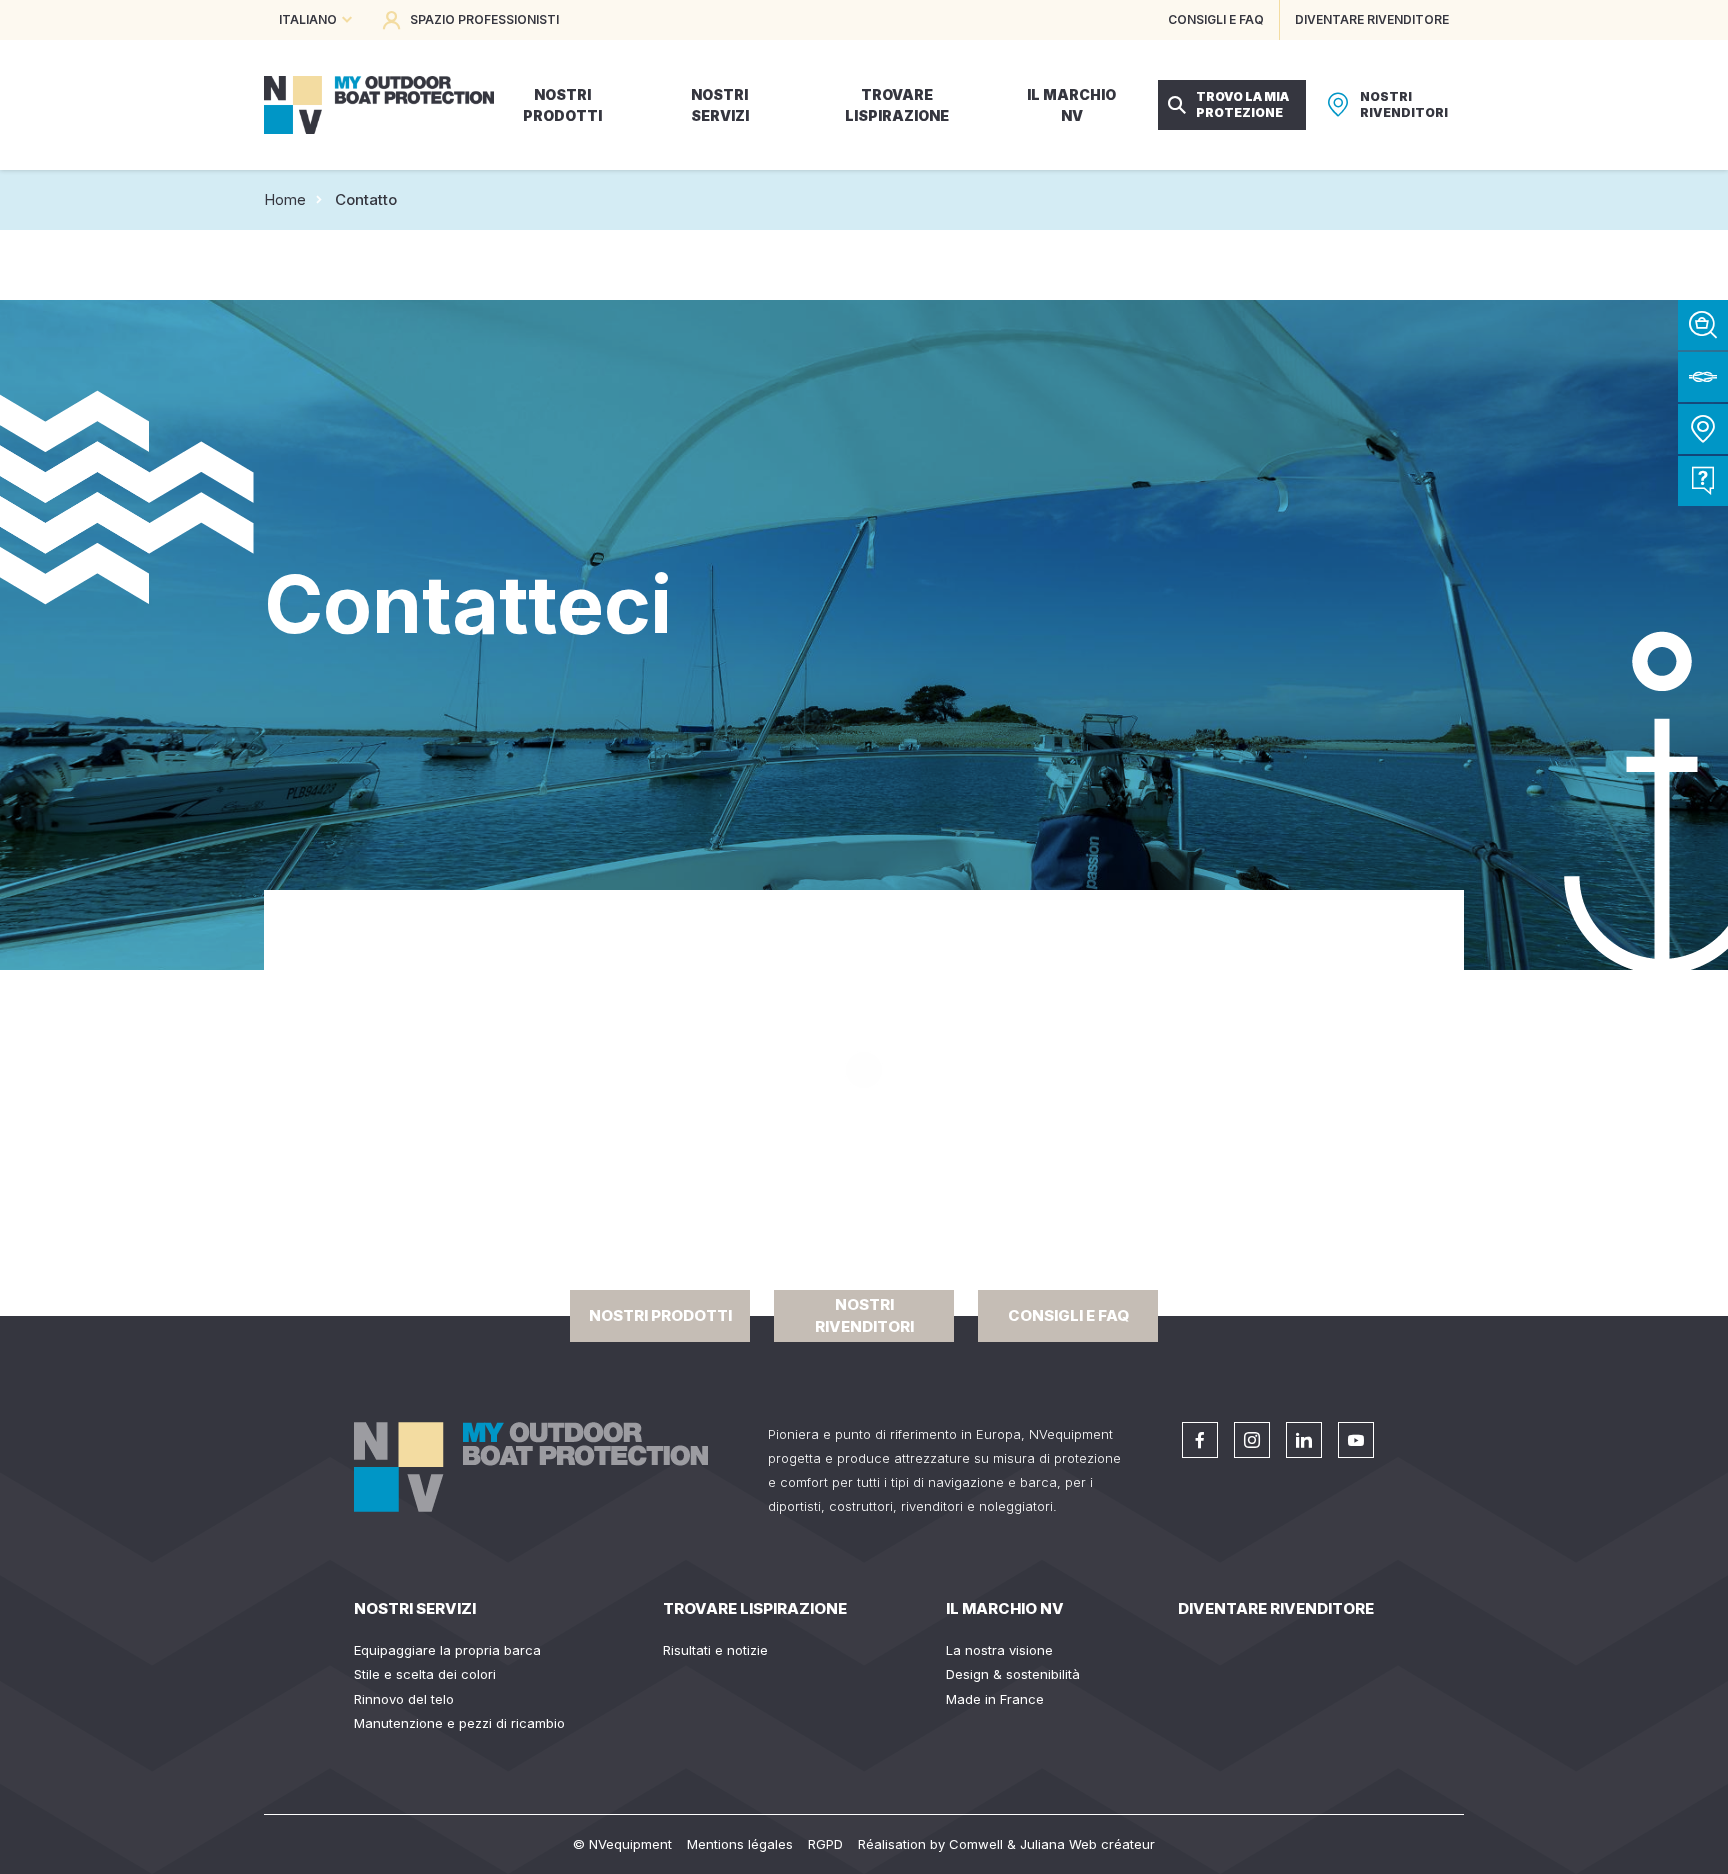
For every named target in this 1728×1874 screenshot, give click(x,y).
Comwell (976, 1844)
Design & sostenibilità (1013, 1674)
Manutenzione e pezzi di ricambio (459, 1723)
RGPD (825, 1844)
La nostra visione (999, 1650)
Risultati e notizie (715, 1650)
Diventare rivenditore (1276, 1608)
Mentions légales (740, 1844)
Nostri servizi (415, 1608)
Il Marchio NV (1005, 1608)
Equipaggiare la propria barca (447, 1650)
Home (285, 199)
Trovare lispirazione (755, 1608)
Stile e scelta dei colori (425, 1674)
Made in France (995, 1699)
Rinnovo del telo (404, 1699)
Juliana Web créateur (1087, 1844)
